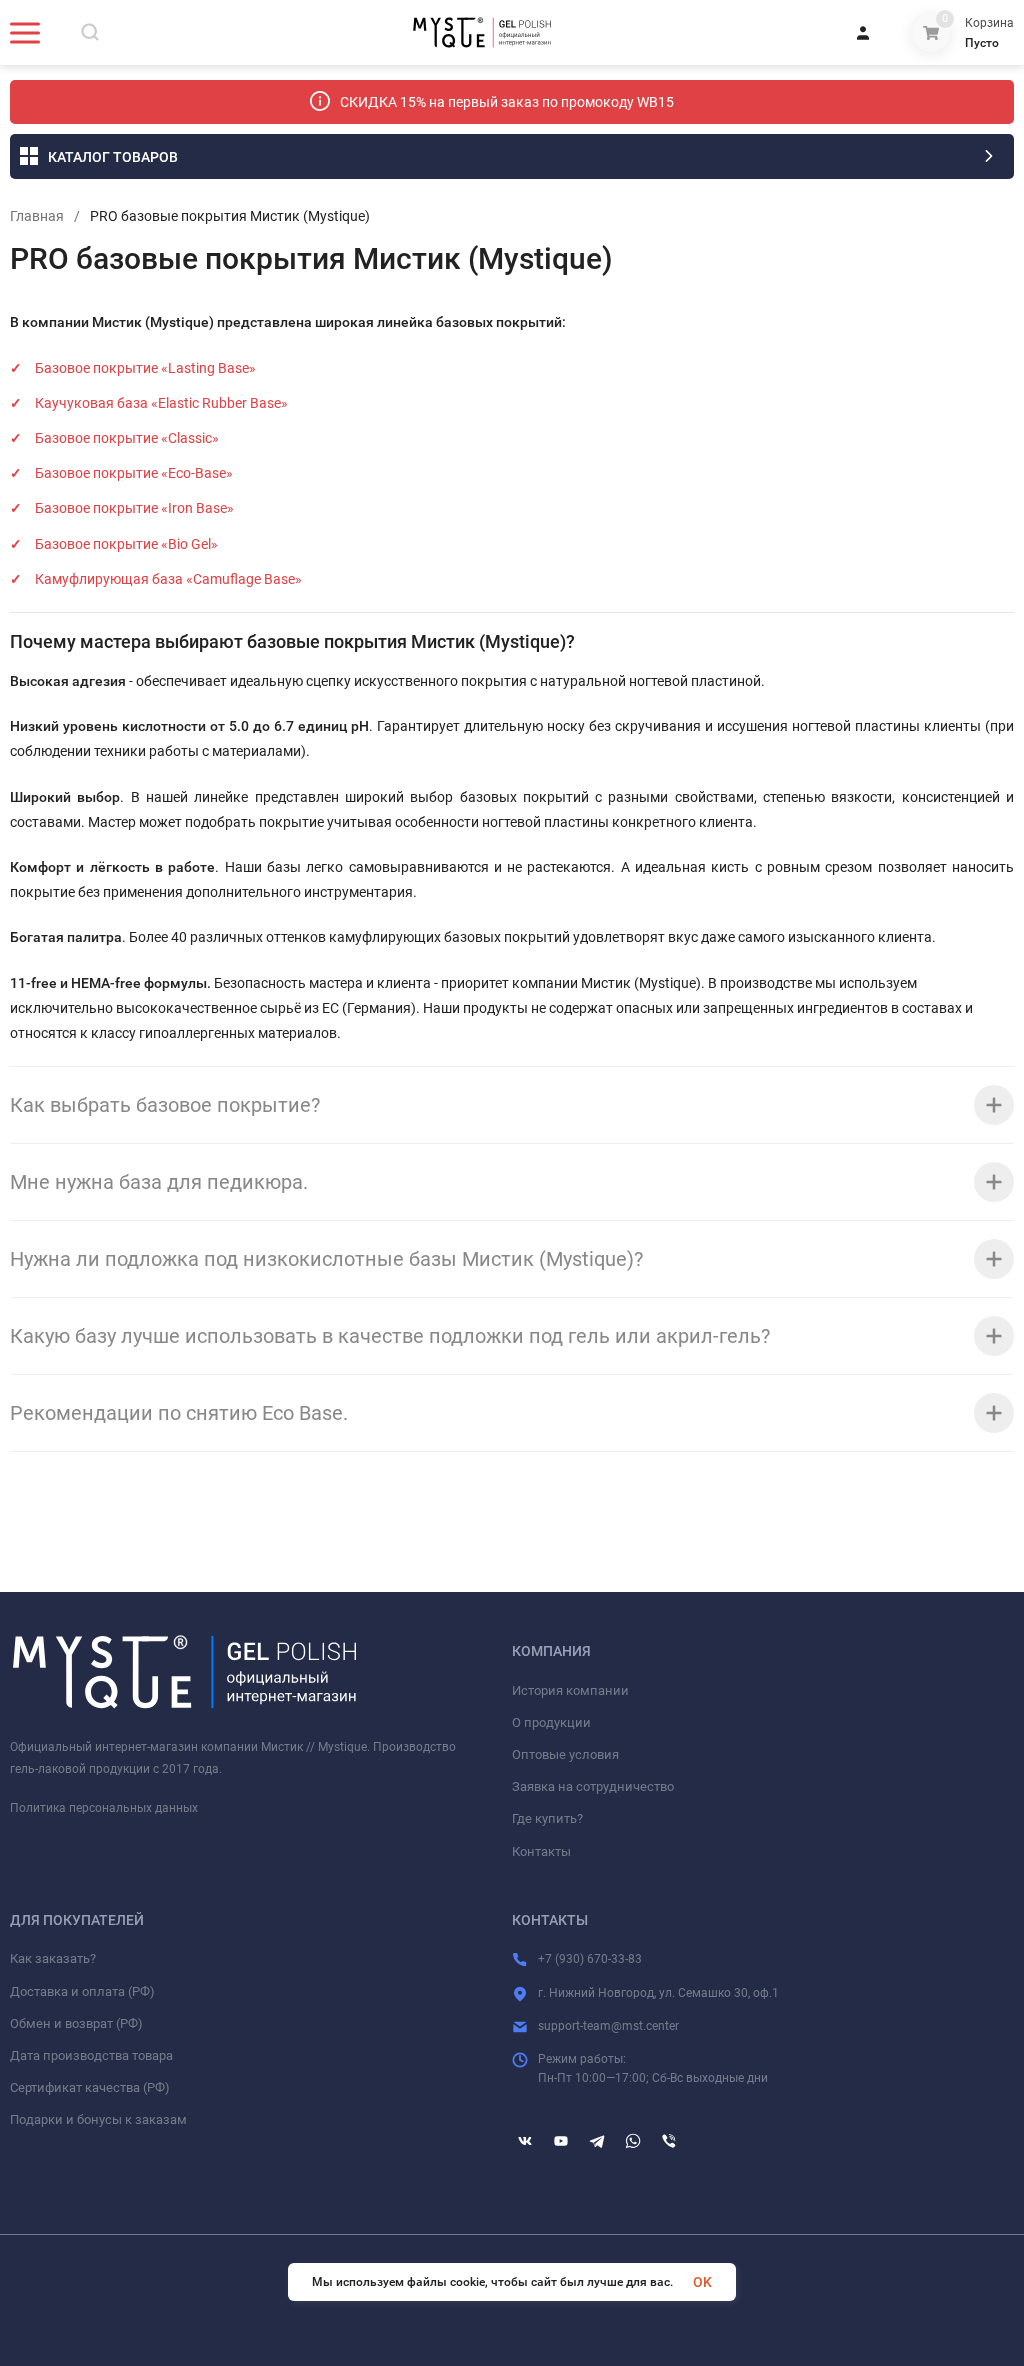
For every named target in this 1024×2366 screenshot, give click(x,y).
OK (702, 2282)
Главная (37, 216)
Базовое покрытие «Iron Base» (134, 508)
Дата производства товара (91, 2055)
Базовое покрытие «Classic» (127, 438)
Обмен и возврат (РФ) (76, 2023)
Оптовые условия (565, 1754)
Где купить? (547, 1818)
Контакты (541, 1851)
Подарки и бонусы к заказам (98, 2119)
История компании (570, 1690)
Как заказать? (53, 1958)
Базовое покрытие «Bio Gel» (126, 544)
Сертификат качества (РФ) (90, 2087)
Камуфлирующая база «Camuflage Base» (168, 579)
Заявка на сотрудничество (593, 1786)
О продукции (551, 1722)
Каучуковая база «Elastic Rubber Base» (161, 403)
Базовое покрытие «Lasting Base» (145, 368)
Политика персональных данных (104, 1808)
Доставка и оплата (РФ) (82, 1991)
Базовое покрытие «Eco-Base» (134, 473)
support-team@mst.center (608, 2026)
